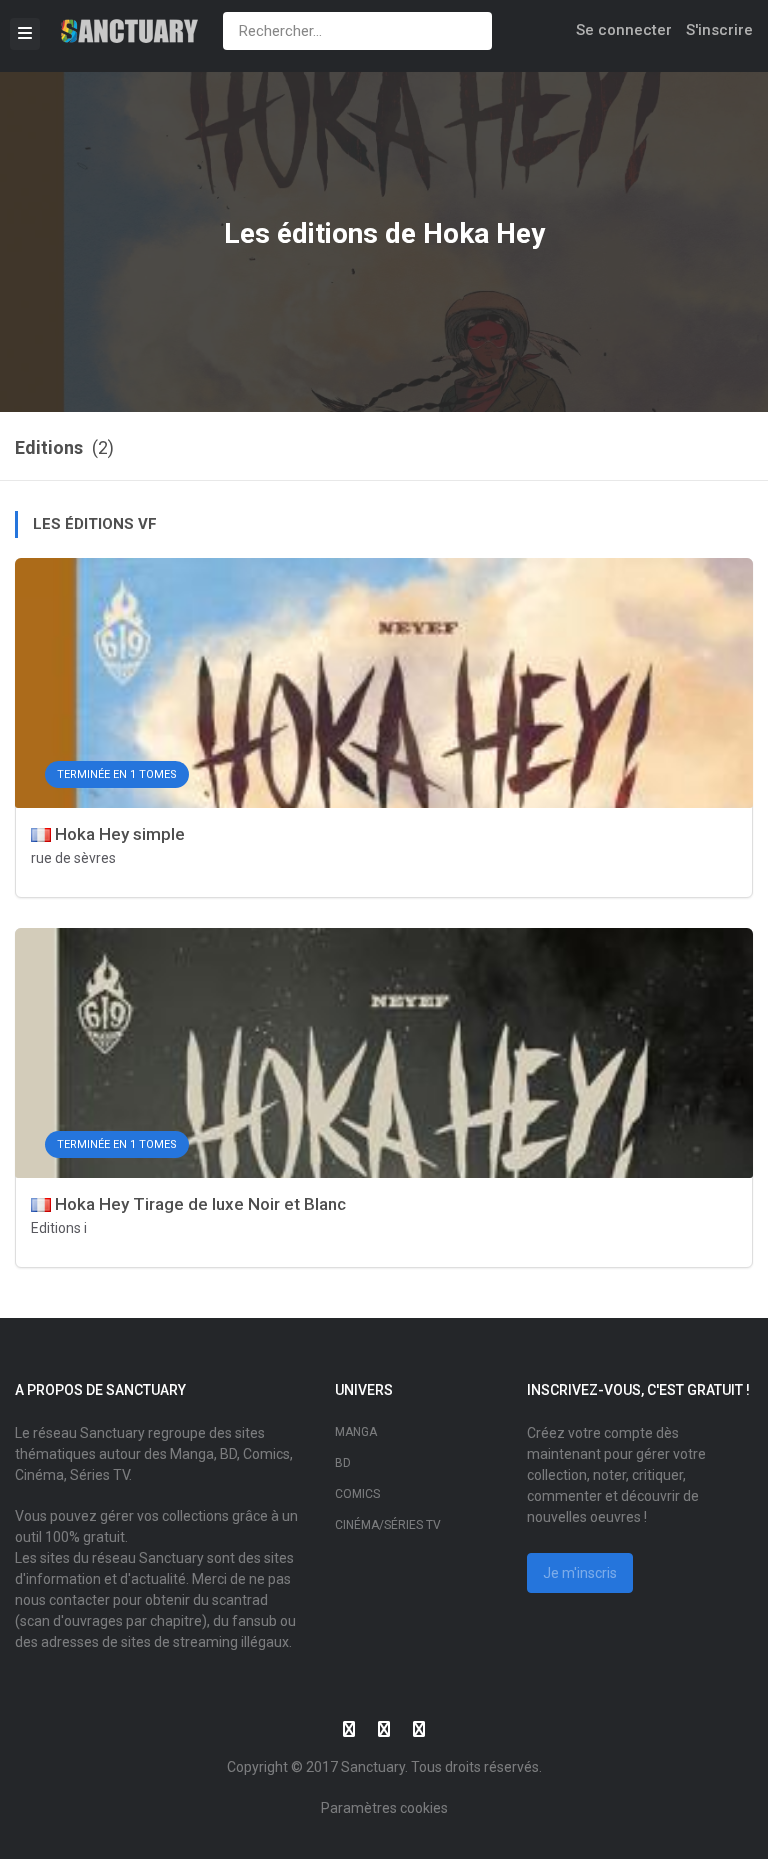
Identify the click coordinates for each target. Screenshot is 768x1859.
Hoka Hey (484, 233)
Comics (357, 1494)
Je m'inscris (580, 1573)
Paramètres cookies (384, 1808)
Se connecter (624, 30)
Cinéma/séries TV (388, 1525)
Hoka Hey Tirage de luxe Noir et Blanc (198, 1204)
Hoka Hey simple (118, 834)
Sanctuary (373, 1767)
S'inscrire (719, 30)
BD (343, 1463)
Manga (356, 1432)
